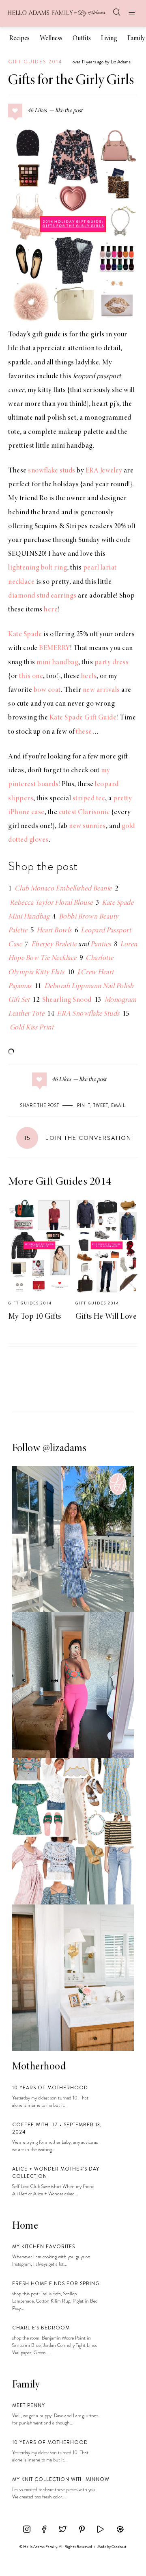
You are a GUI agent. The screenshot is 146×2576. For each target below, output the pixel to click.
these (84, 732)
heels (89, 676)
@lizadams (65, 1449)
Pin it (84, 1105)
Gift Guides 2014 (35, 62)
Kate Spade (25, 635)
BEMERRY (55, 648)
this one (31, 676)
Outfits (82, 39)
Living (109, 39)
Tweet (101, 1105)
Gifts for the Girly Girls (71, 81)
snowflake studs (52, 471)
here (51, 610)
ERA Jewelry (104, 471)
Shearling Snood (67, 1000)
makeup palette (81, 432)
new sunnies (87, 826)
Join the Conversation (78, 1138)
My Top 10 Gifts (35, 1317)
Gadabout (119, 2547)
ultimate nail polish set (42, 418)
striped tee (89, 799)
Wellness (51, 39)
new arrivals (101, 690)
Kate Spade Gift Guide (83, 718)
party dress (112, 663)
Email (118, 1105)
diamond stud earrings (42, 596)
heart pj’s (106, 404)
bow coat (47, 690)
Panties (101, 945)
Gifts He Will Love (106, 1317)
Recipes (19, 39)
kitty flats (52, 390)
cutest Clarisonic (85, 812)
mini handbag (72, 446)
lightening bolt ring (38, 568)
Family (136, 39)
